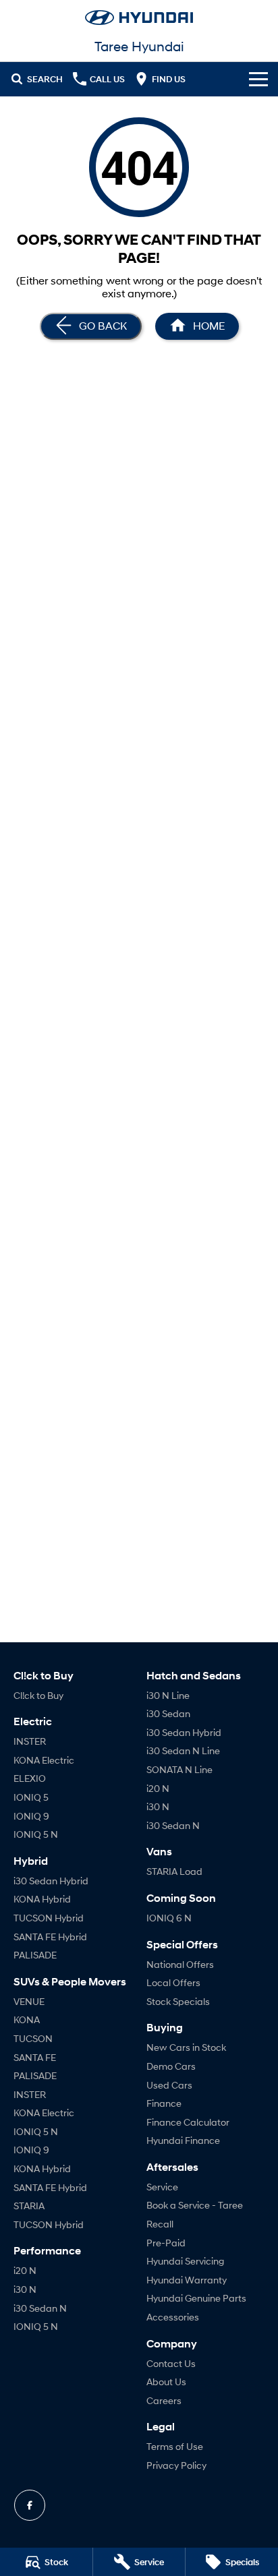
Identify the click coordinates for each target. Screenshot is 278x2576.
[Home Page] (139, 18)
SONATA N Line (179, 1769)
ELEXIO (30, 1778)
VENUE (29, 2001)
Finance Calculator (188, 2122)
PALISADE (35, 1955)
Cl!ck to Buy (38, 1695)
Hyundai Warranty (187, 2280)
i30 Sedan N (40, 2308)
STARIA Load (174, 1871)
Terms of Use (175, 2446)
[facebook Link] (30, 2505)
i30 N (25, 2289)
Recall (160, 2224)
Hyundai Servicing (185, 2261)
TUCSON (33, 2038)
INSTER (30, 1741)
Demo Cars (171, 2066)
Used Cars (169, 2085)
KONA (27, 2019)
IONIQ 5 (31, 1797)
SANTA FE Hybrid (50, 1937)
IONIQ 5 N (36, 1834)
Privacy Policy (176, 2465)
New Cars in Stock (186, 2047)
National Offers (180, 1964)
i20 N (25, 2270)
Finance (164, 2103)
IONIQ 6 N (169, 1918)
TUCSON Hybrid (49, 1918)
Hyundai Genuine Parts (196, 2298)
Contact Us (171, 2363)
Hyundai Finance (183, 2140)
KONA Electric (44, 1760)
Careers (164, 2400)
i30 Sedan (168, 1713)
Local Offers (173, 1982)
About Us (166, 2382)
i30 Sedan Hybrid (51, 1881)
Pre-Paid (166, 2243)
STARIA (29, 2206)
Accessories (173, 2317)
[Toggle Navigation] (258, 79)
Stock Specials (178, 2001)
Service (162, 2187)
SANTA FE (35, 2057)
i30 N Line (168, 1695)
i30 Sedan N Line (183, 1750)
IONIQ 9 (31, 1816)
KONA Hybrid (42, 1899)
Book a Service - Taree (195, 2205)
